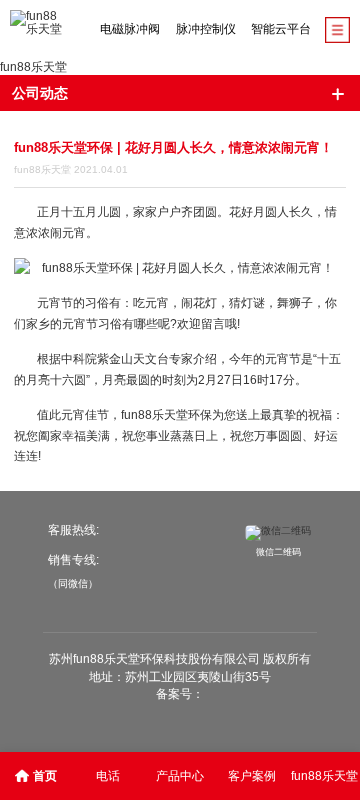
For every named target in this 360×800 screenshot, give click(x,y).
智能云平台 (281, 29)
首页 (45, 776)
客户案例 (252, 776)
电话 (108, 776)
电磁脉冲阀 (130, 29)
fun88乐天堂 (33, 67)
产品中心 (180, 776)
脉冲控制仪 (206, 29)
